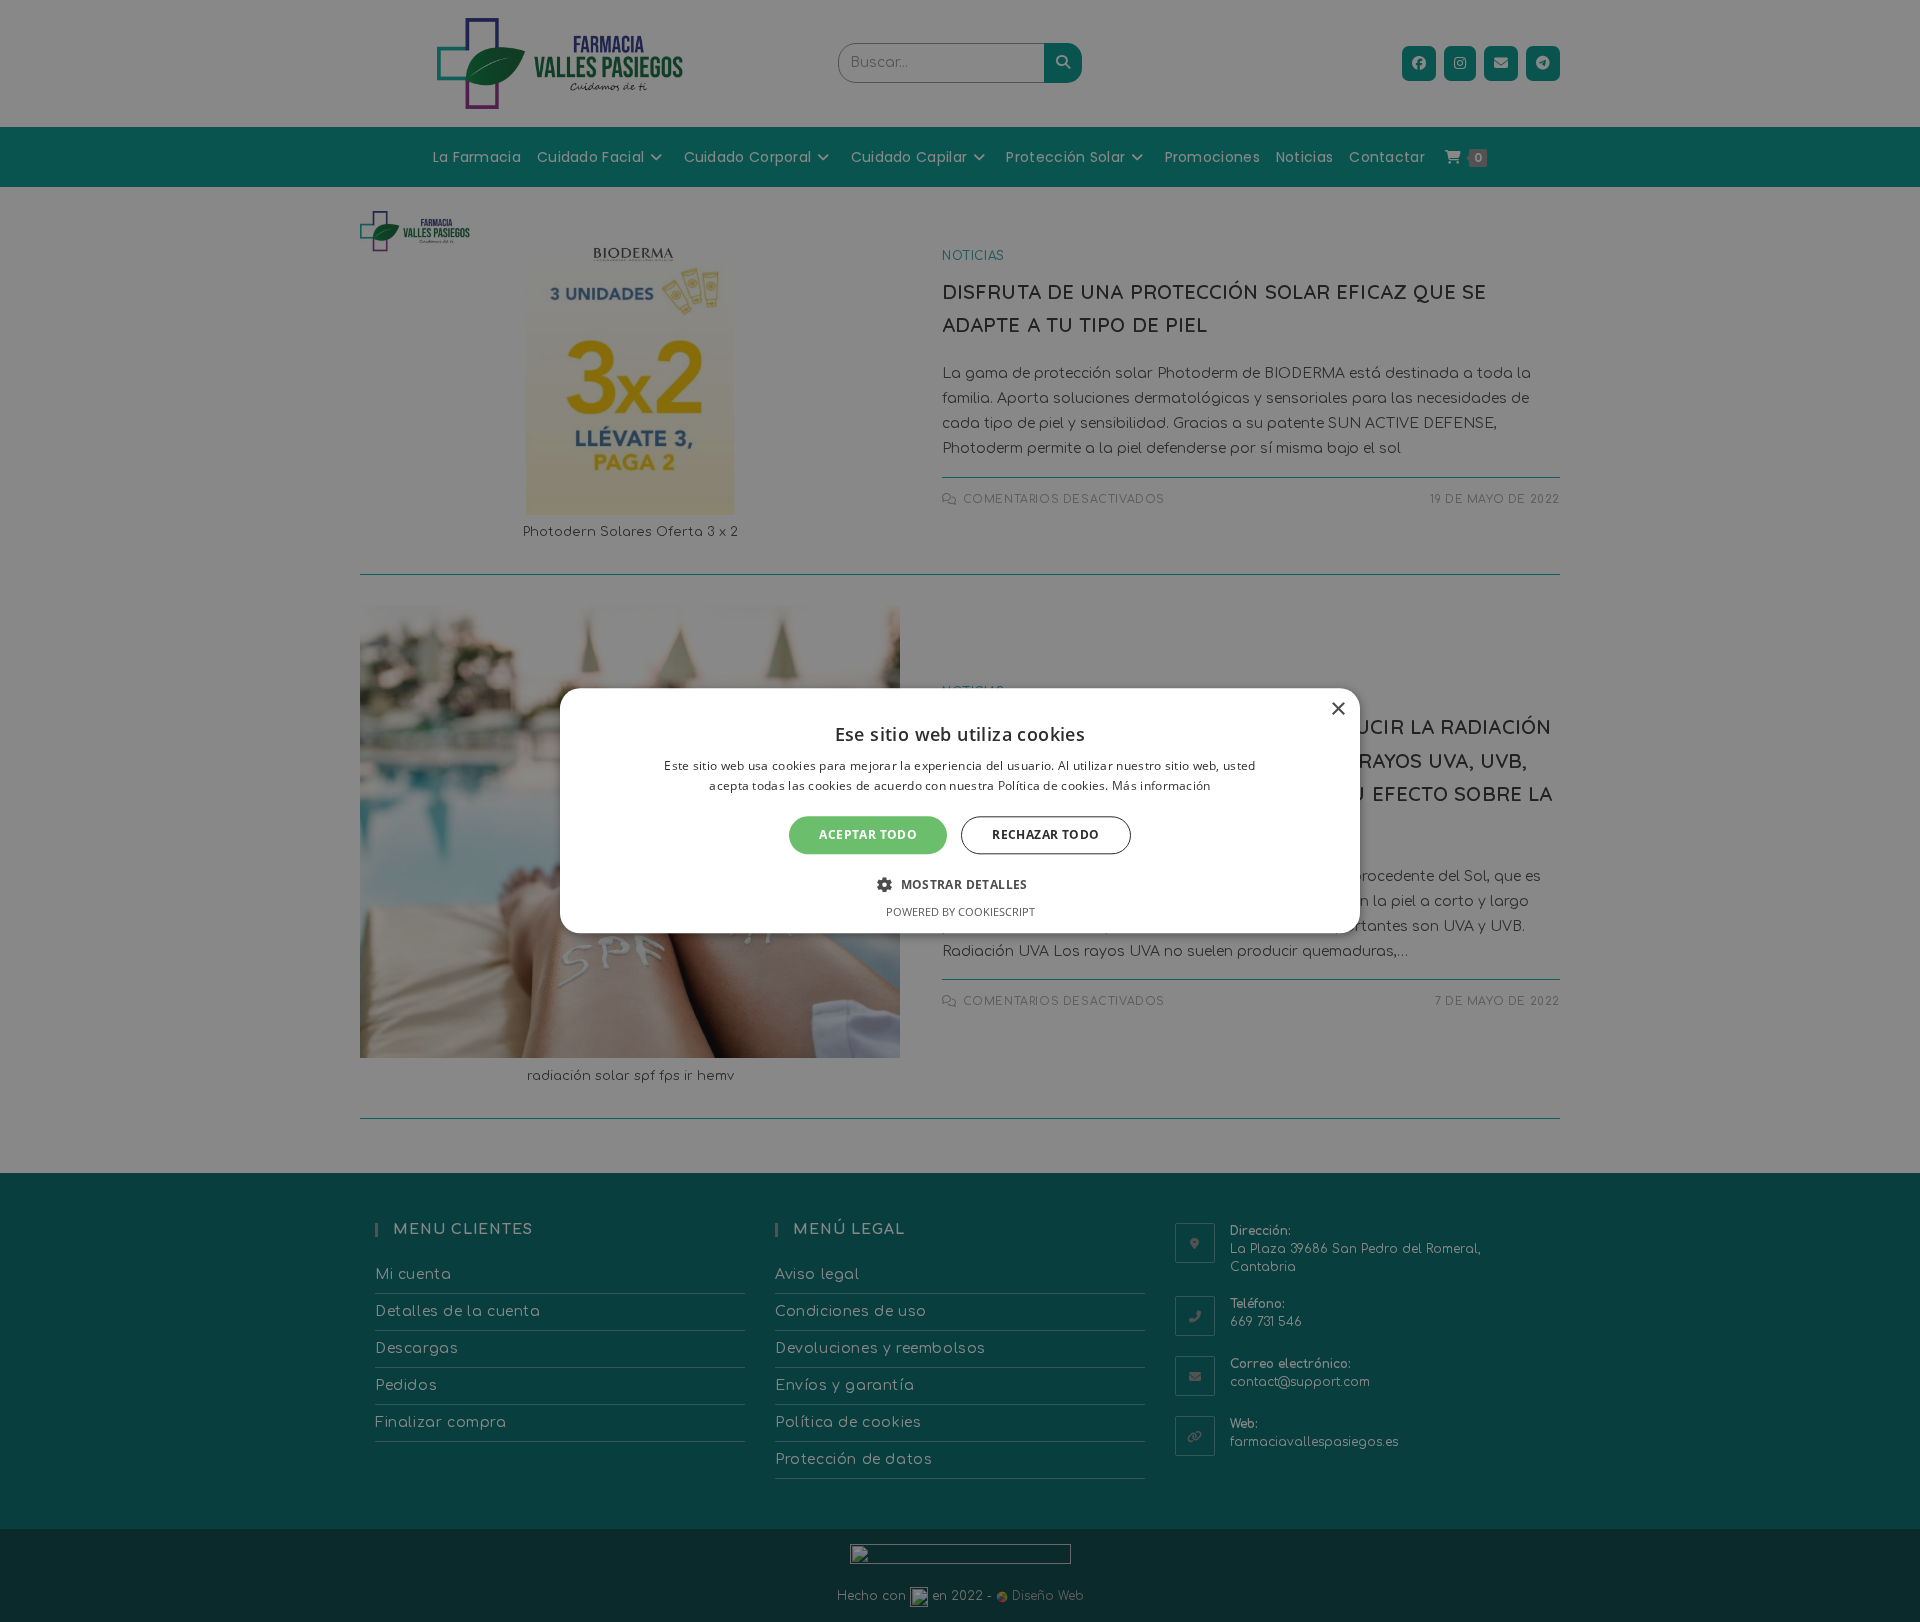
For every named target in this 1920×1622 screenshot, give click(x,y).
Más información (1161, 786)
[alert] (960, 811)
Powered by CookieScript (960, 912)
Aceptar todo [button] (868, 834)
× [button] (1337, 709)
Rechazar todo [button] (1045, 834)
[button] (960, 885)
